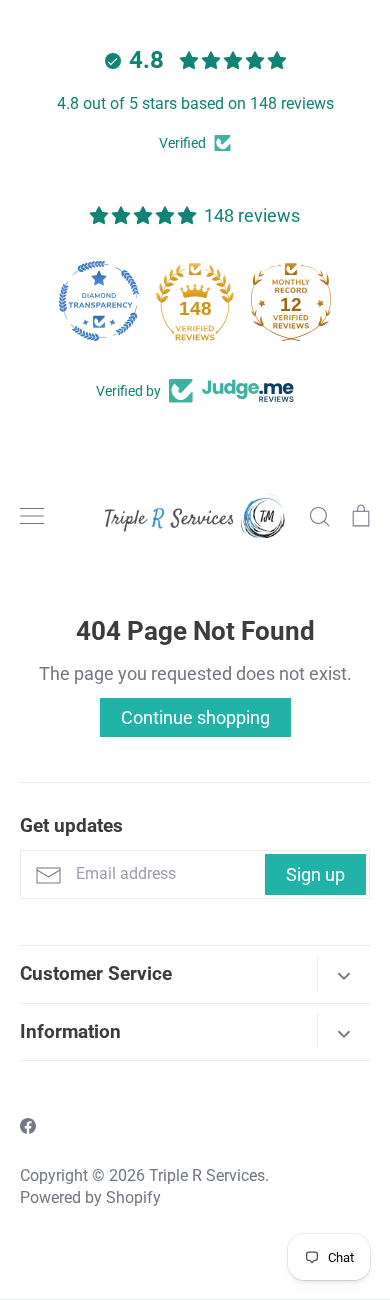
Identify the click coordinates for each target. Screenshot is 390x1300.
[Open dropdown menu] (343, 974)
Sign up (315, 874)
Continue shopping (195, 717)
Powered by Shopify (90, 1198)
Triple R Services (207, 1176)
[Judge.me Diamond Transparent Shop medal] (99, 301)
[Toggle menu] (32, 516)
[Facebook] (28, 1126)
